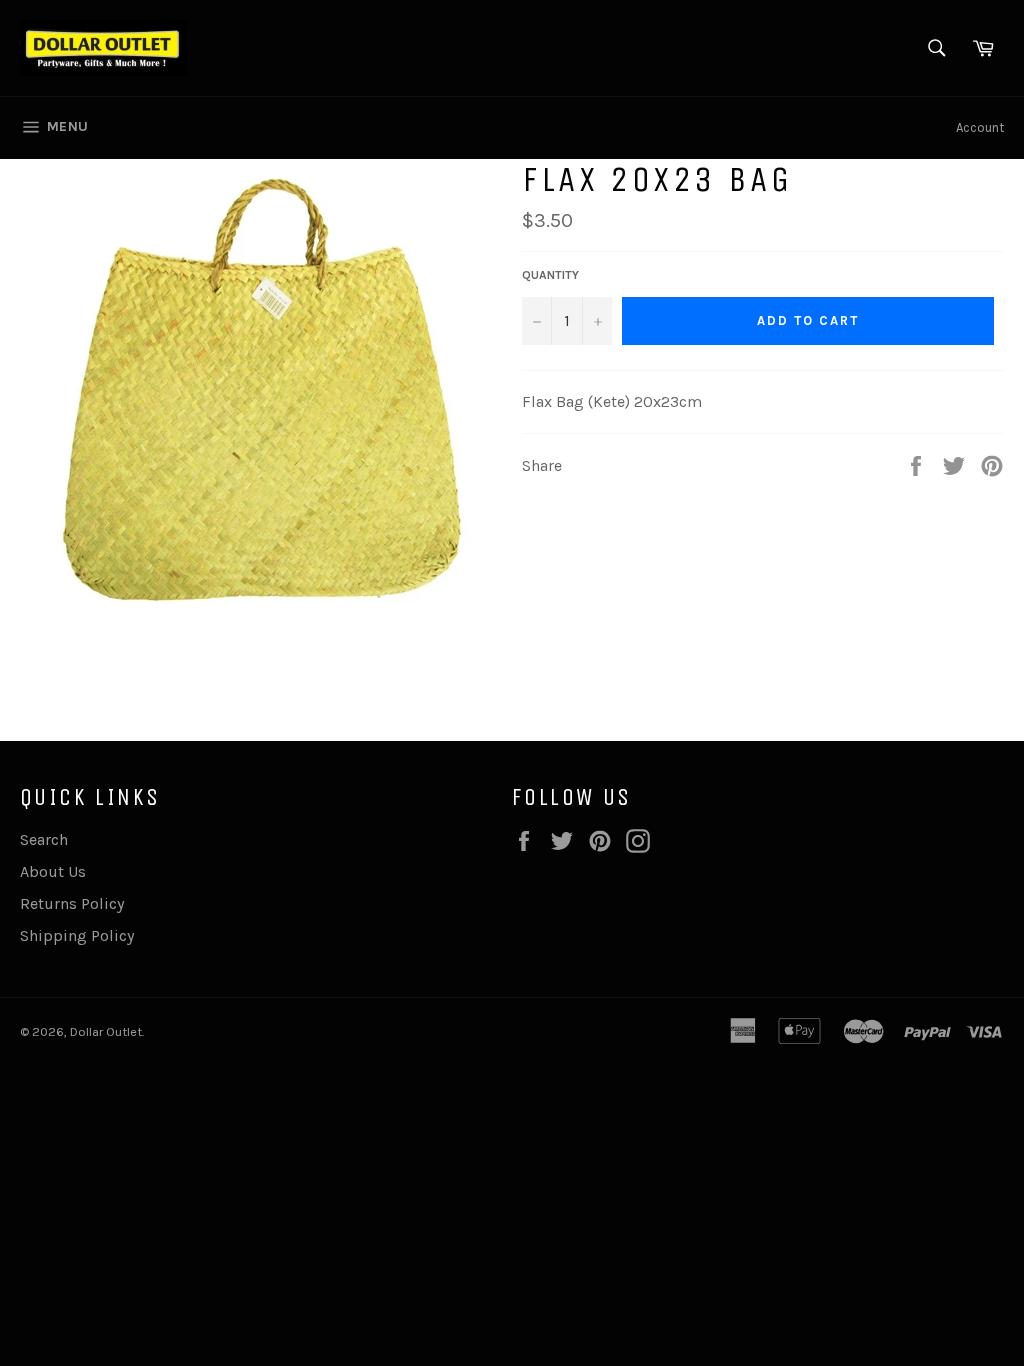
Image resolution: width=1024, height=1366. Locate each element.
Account (980, 127)
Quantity (550, 275)
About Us (53, 871)
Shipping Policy (77, 935)
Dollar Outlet (106, 1031)
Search (44, 839)
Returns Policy (72, 903)
